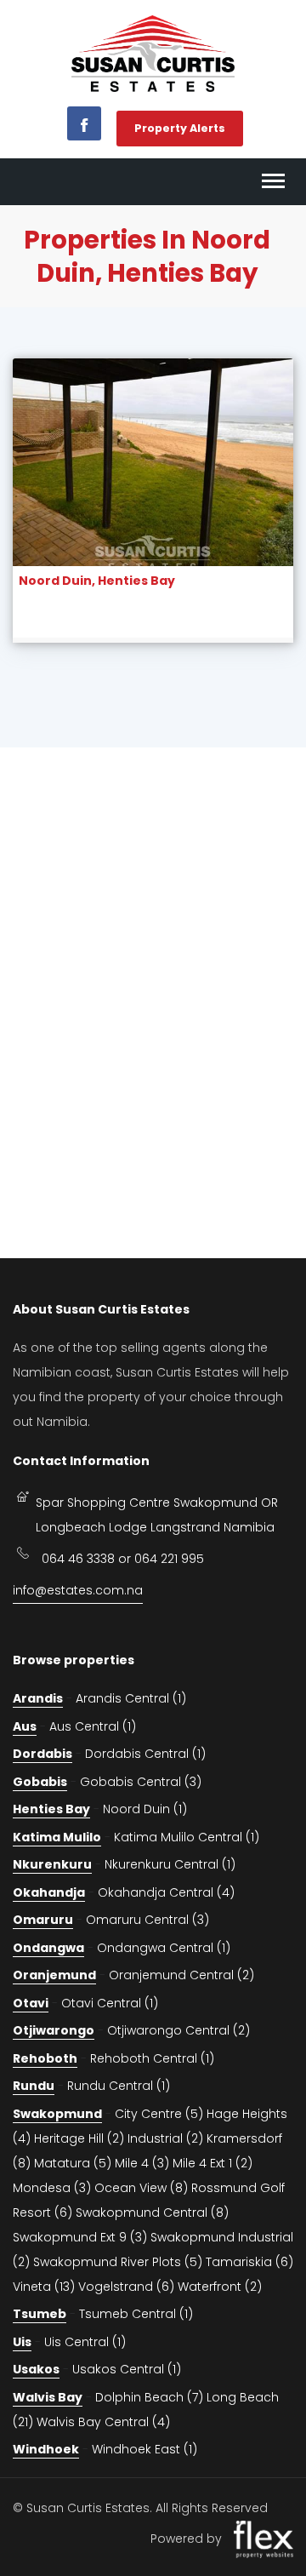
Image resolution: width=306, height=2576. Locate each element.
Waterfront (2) (220, 2287)
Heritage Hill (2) (79, 2138)
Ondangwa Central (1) (164, 1948)
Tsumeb (40, 2314)
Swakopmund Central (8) (152, 2212)
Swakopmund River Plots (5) (118, 2262)
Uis (22, 2342)
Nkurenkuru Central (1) (170, 1864)
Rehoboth (45, 2058)
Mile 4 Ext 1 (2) (212, 2163)
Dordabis (42, 1754)
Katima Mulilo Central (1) (187, 1837)
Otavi (31, 2003)
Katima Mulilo (57, 1837)
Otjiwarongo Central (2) (178, 2030)
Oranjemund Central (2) (181, 1975)
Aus (25, 1726)
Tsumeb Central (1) (136, 2314)
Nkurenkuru (52, 1864)
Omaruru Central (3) (147, 1920)
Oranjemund (54, 1975)
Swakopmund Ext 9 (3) (80, 2237)
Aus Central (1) (93, 1726)
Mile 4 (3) (142, 2163)
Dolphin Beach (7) (149, 2397)
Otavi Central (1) (110, 2003)
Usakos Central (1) (127, 2369)
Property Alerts (180, 128)
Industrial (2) (165, 2138)
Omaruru (43, 1920)
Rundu (34, 2086)
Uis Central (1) (85, 2342)
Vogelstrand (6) (126, 2287)
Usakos (36, 2369)
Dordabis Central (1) (145, 1754)
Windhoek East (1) (144, 2449)
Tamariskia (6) (249, 2262)
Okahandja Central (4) (166, 1892)
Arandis (38, 1698)
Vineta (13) (44, 2287)
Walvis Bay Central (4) (103, 2422)
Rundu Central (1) (119, 2086)
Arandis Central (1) (131, 1698)
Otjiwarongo (54, 2030)
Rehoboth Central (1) (152, 2058)
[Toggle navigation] (273, 182)
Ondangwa (48, 1948)
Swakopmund (57, 2114)
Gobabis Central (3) (141, 1782)
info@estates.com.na (78, 1590)
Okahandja (49, 1892)
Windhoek (46, 2449)
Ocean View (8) (141, 2188)
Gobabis (40, 1782)
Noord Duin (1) (145, 1809)
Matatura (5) (73, 2163)
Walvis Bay (48, 2397)
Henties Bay (51, 1809)
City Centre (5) (159, 2114)
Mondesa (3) (52, 2188)
